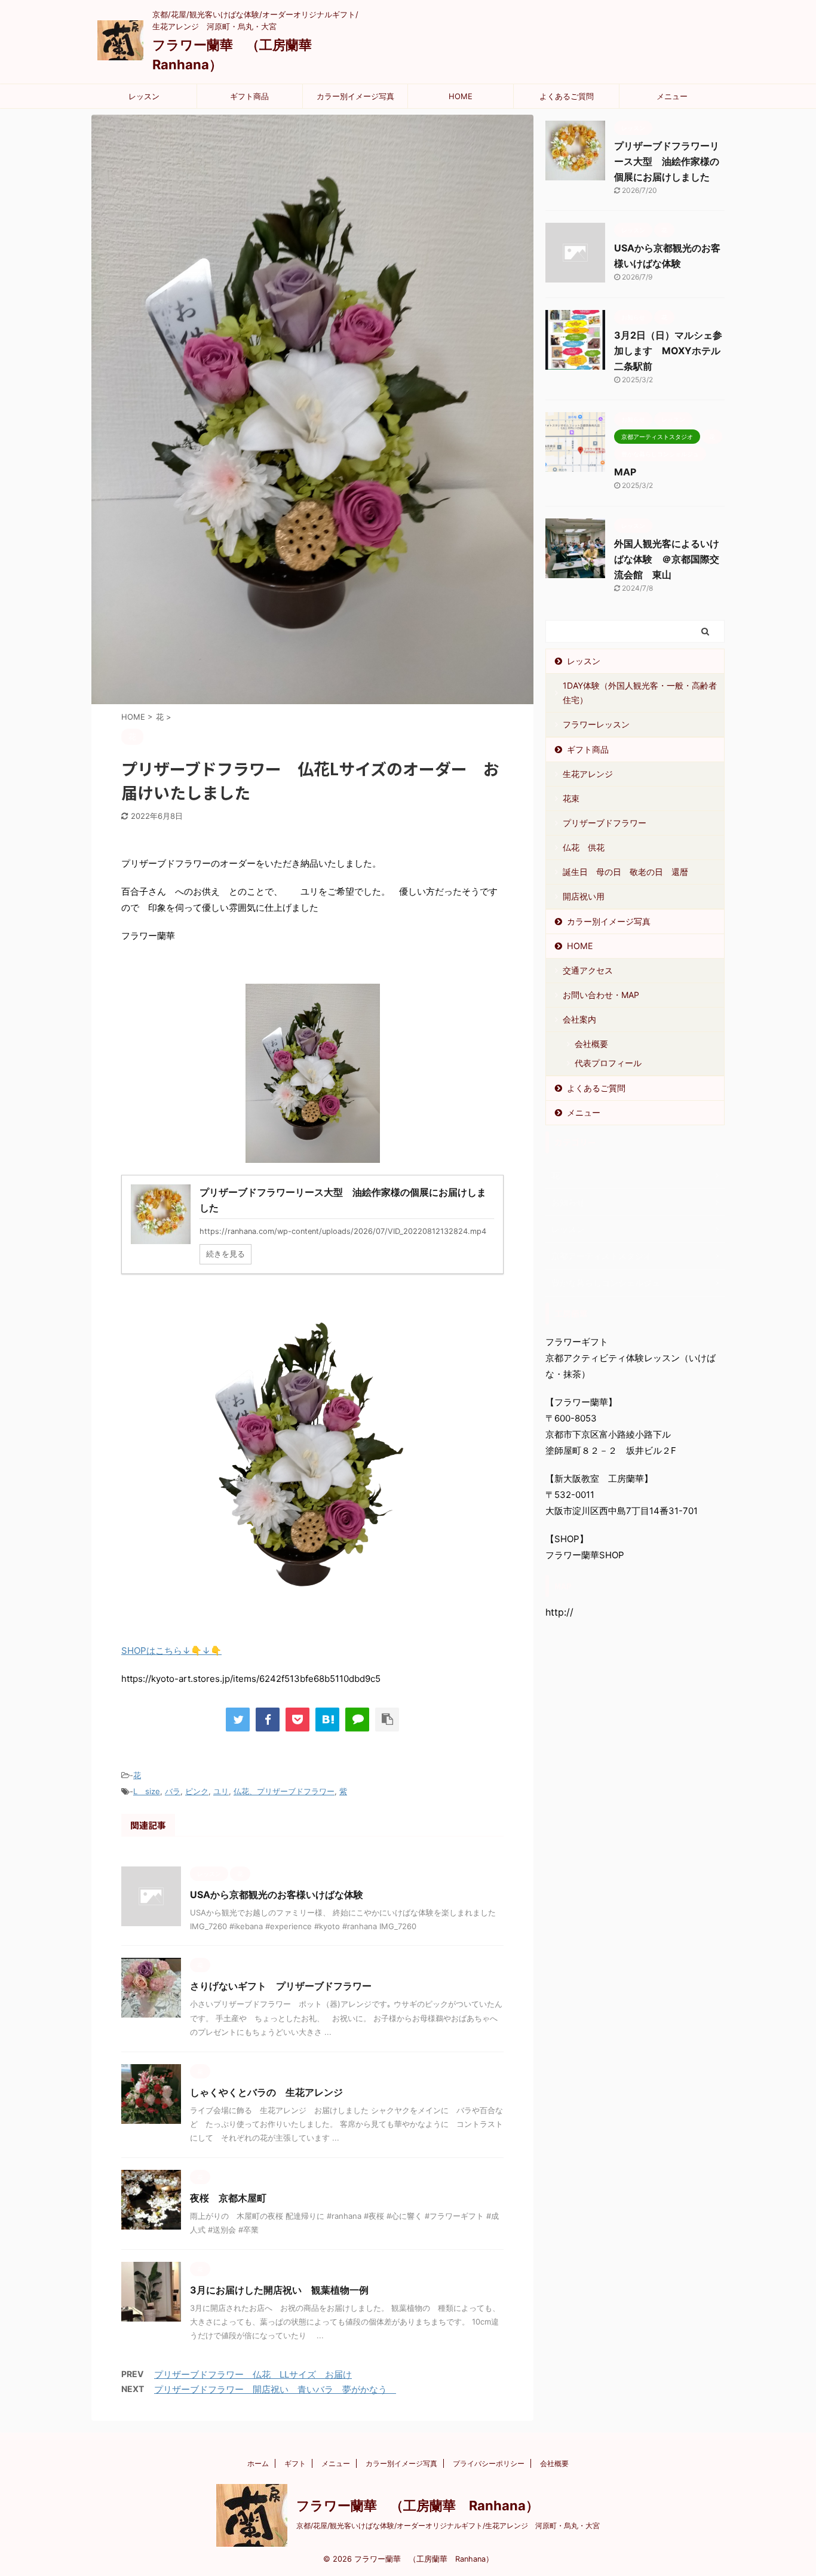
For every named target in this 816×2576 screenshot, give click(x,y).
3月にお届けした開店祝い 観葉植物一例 (279, 2290)
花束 (571, 798)
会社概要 (591, 1044)
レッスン (144, 96)
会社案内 (579, 1019)
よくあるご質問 (567, 96)
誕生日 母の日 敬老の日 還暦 (625, 872)
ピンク (197, 1791)
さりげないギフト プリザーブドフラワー (286, 1986)
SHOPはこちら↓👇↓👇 (171, 1651)
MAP (625, 472)
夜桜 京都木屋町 (233, 2198)
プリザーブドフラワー (605, 823)
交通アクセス (588, 970)
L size (147, 1791)
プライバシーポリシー (489, 2463)
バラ (173, 1791)
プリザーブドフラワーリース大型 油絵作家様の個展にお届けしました (667, 161)
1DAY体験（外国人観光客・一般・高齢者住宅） (640, 693)
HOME (461, 96)
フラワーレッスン (596, 724)
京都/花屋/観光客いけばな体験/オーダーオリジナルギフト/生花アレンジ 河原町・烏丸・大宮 (448, 2526)
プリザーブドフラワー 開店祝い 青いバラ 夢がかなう (275, 2389)
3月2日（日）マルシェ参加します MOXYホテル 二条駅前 (672, 351)
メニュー (672, 96)
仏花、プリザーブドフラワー (284, 1791)
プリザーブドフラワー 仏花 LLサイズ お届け (253, 2374)
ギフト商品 (249, 96)
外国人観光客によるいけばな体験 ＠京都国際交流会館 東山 (667, 559)
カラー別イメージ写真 (355, 96)
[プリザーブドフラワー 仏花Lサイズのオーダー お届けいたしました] (327, 1720)
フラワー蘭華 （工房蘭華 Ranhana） (418, 2506)
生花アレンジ (588, 774)
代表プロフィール (608, 1063)
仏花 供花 (584, 847)
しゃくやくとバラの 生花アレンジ (271, 2092)
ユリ (221, 1791)
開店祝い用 (584, 896)
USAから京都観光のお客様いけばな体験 (277, 1895)
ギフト (295, 2463)
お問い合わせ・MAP (601, 995)
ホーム (258, 2463)
